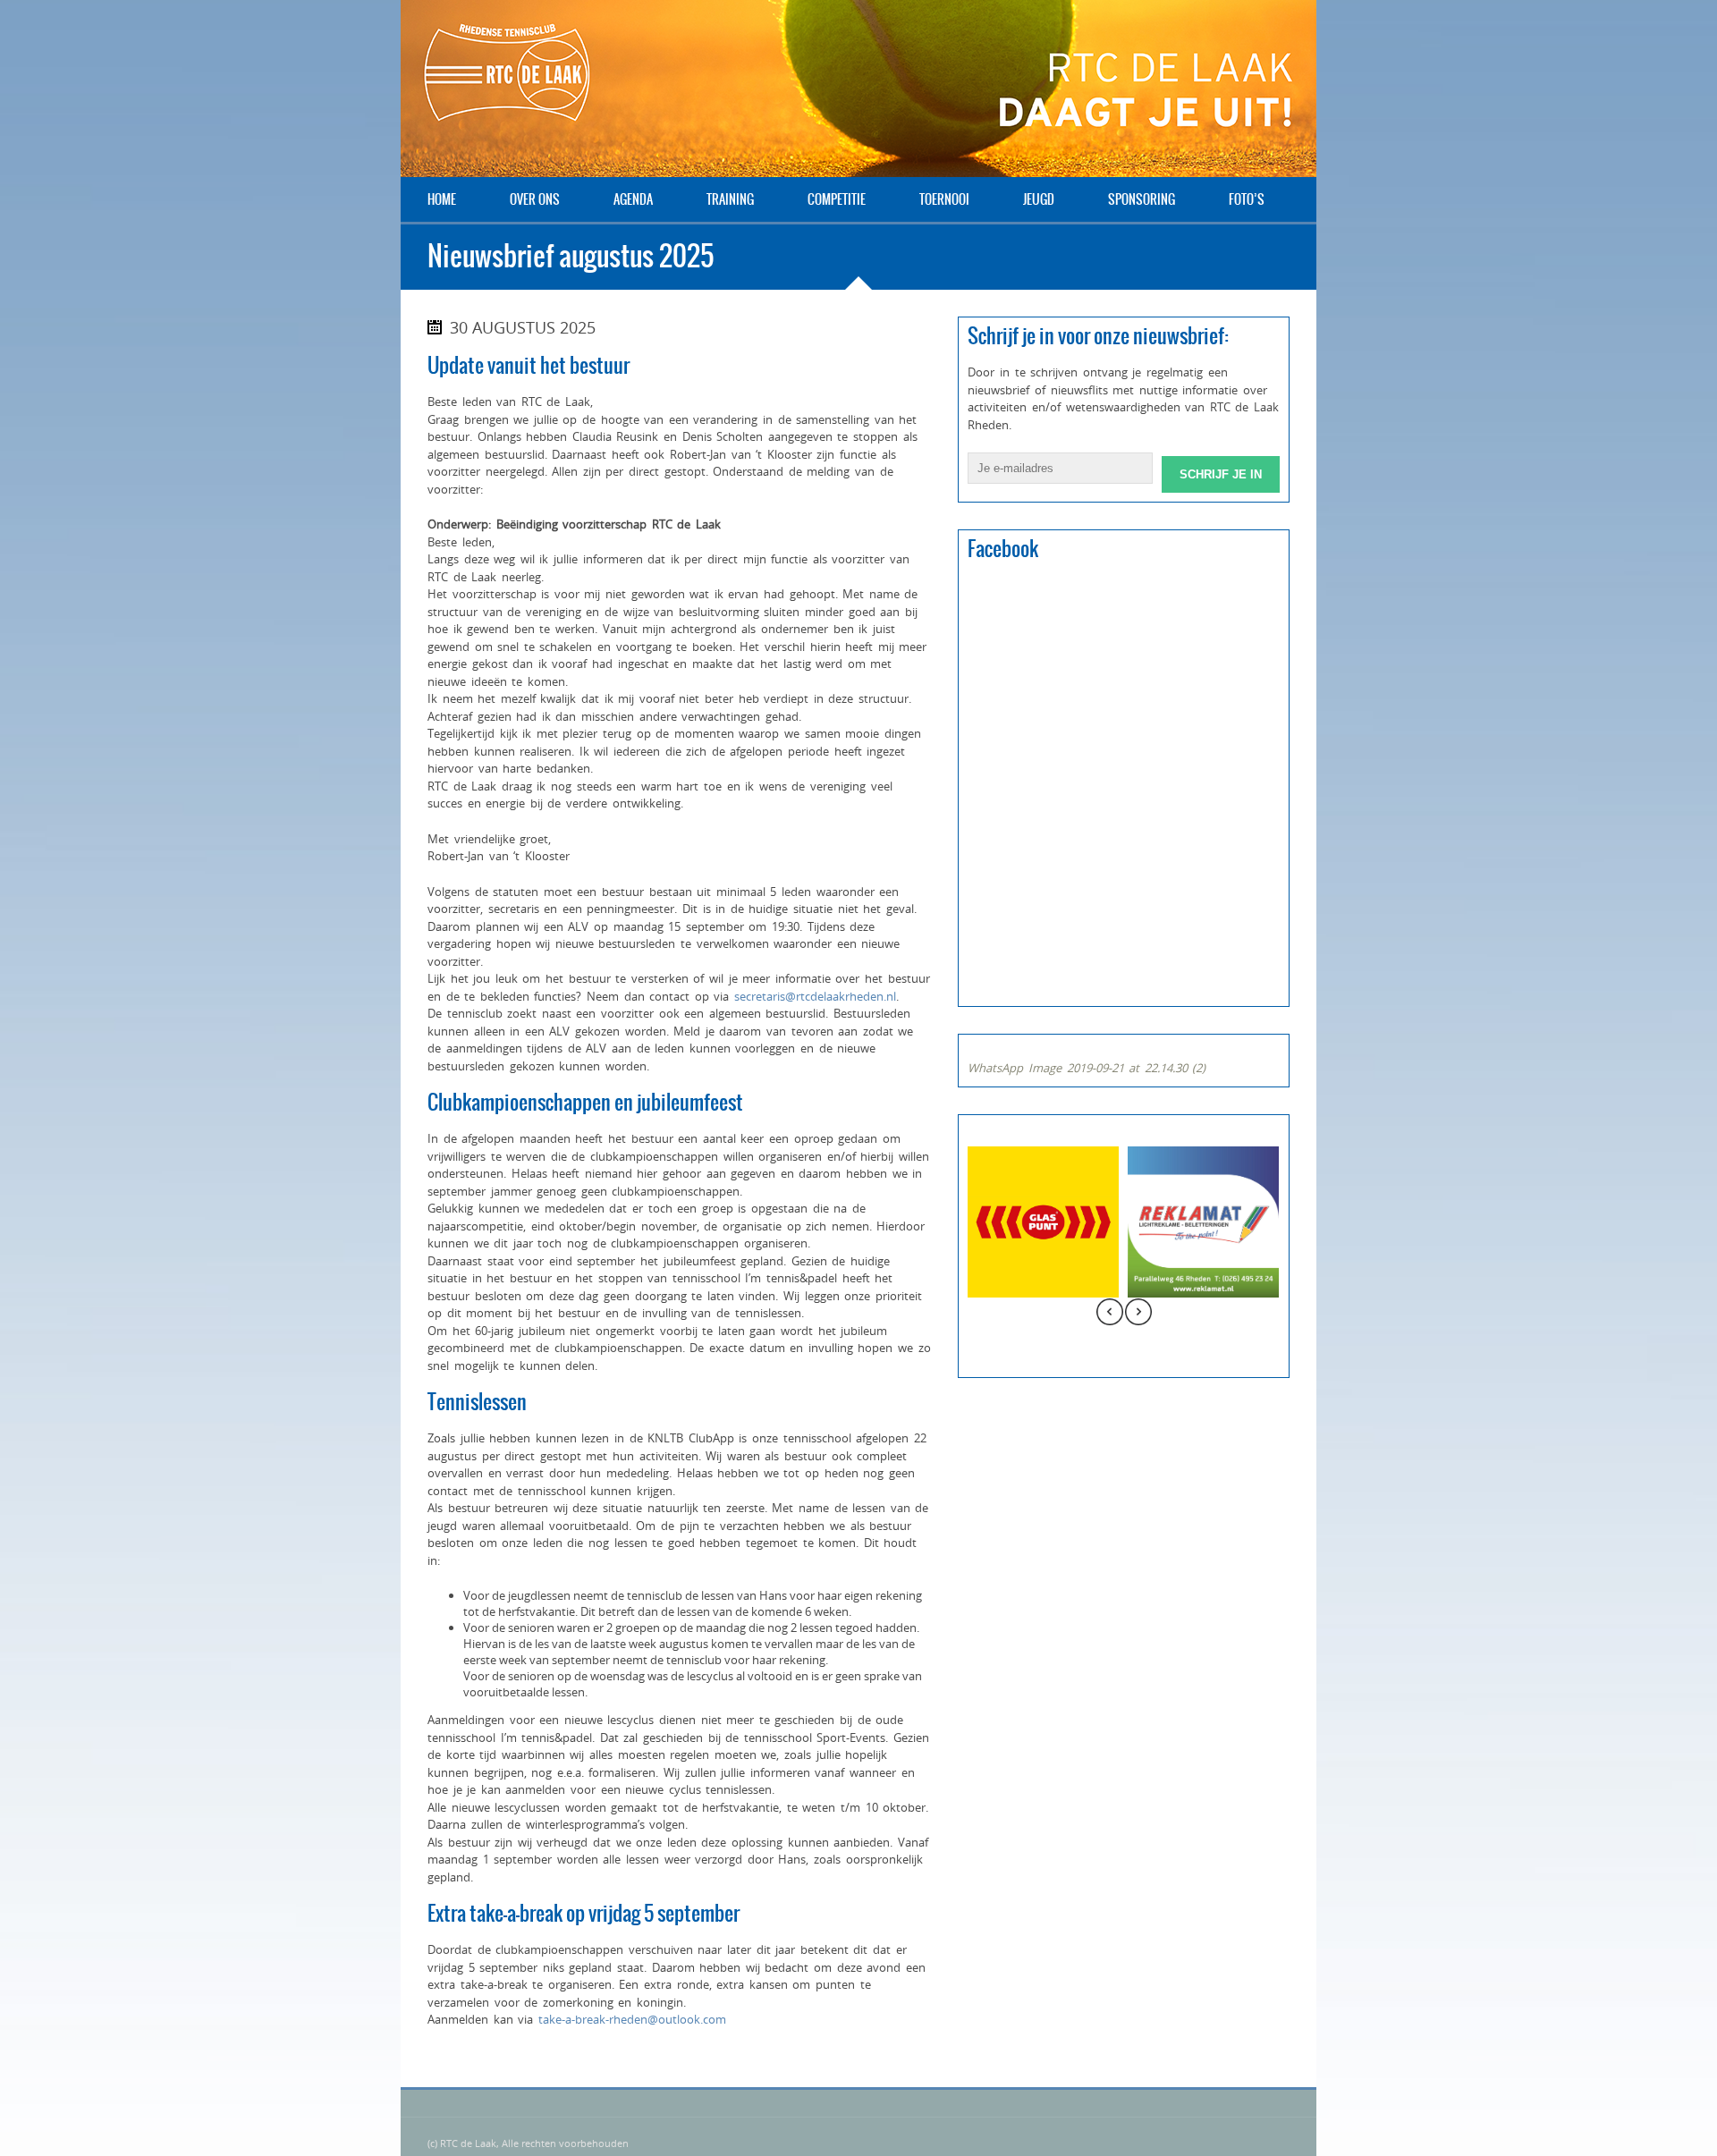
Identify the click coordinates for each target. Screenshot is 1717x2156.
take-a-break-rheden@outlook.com (632, 2019)
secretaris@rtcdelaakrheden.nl (815, 996)
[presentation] (1110, 1314)
